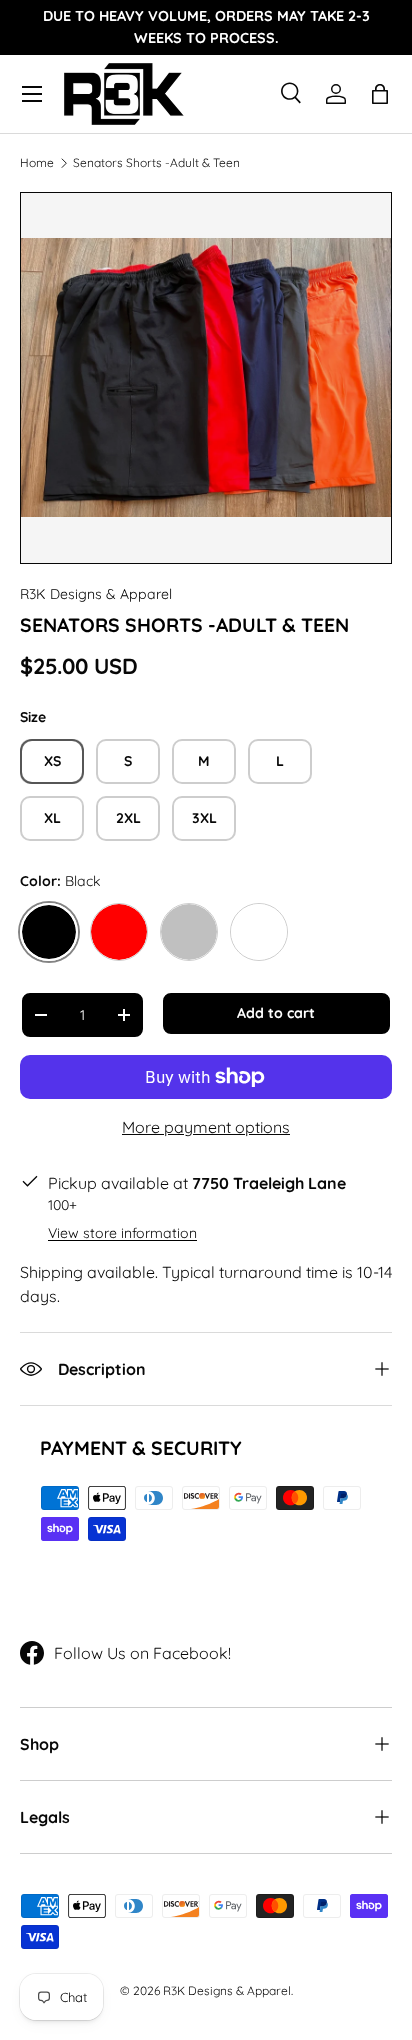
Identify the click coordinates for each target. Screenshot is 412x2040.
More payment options (206, 1127)
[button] (380, 94)
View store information (122, 1233)
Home (37, 163)
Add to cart (276, 1013)
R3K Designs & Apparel (96, 594)
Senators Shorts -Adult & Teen (156, 163)
